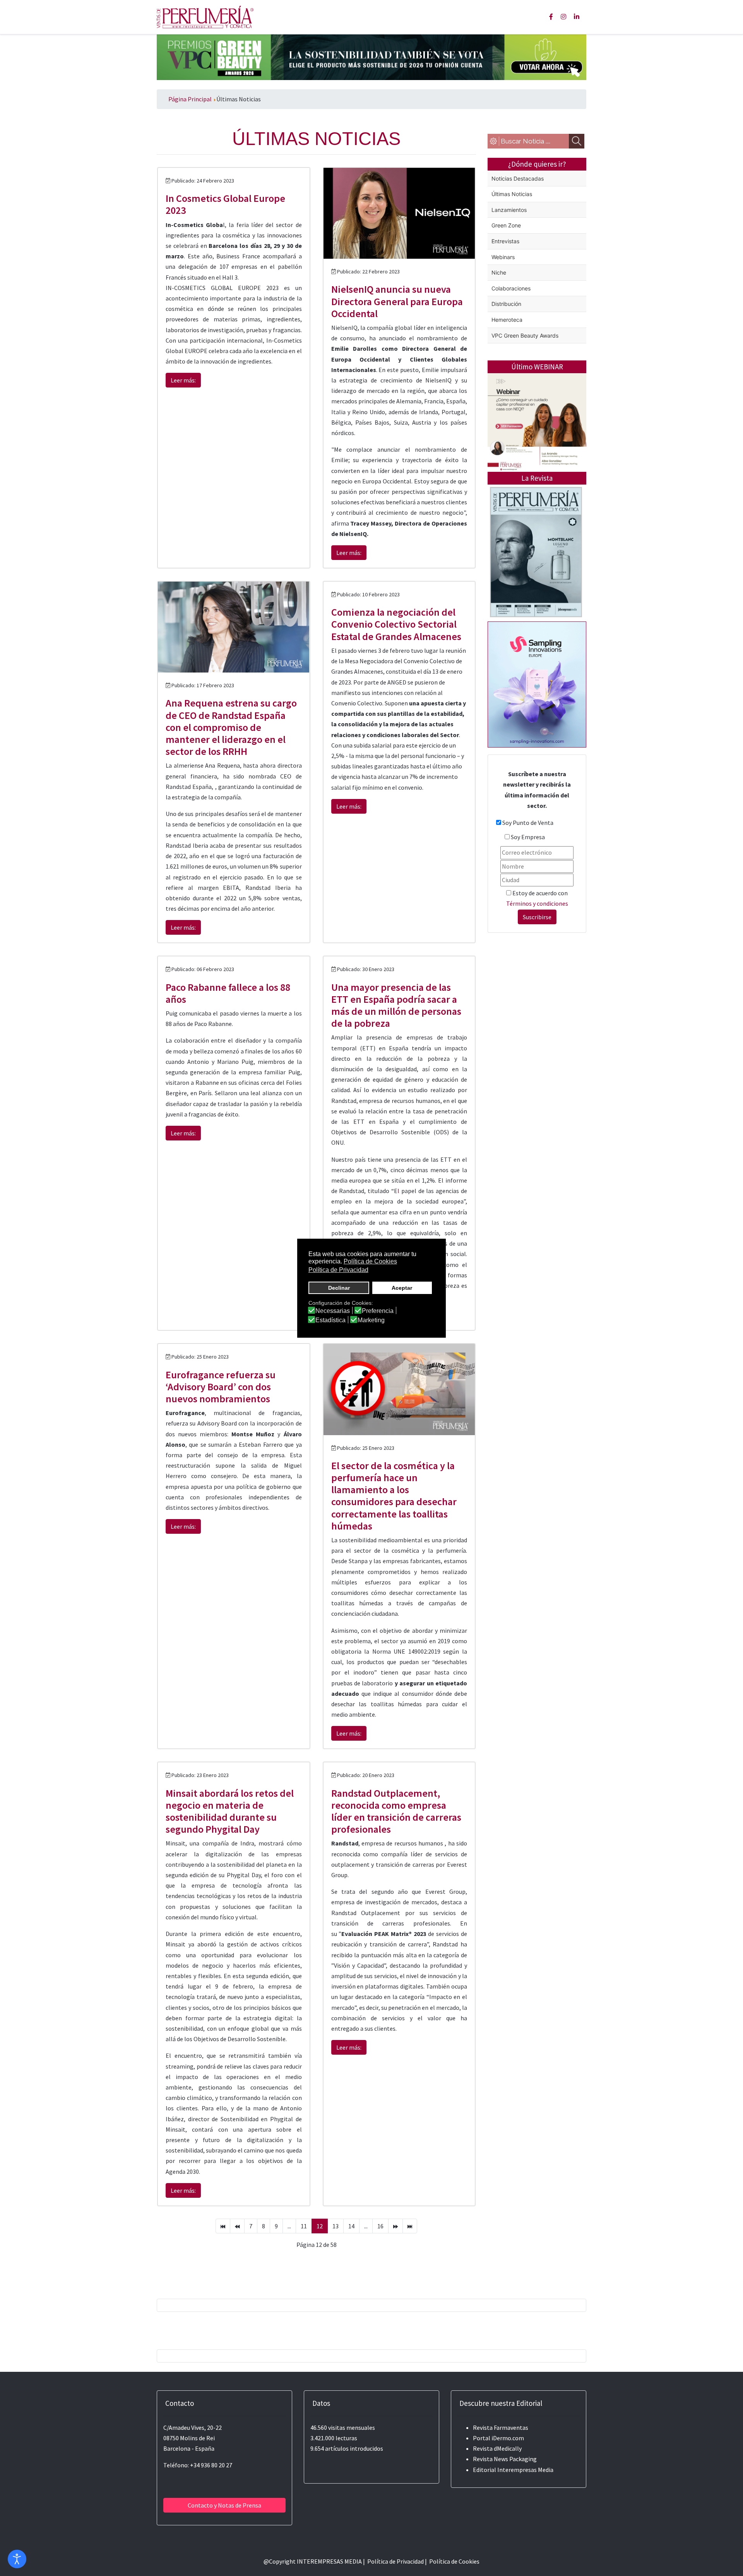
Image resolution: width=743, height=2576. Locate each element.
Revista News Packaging (505, 2459)
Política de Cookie (453, 2561)
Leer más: (183, 380)
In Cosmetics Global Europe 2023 (225, 204)
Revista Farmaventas (501, 2427)
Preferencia (378, 1311)
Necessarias (333, 1311)
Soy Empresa (528, 837)
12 (320, 2226)
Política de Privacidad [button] (338, 1270)
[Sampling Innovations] (537, 684)
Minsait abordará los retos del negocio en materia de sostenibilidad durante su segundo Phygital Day (230, 1811)
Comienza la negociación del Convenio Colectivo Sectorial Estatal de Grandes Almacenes (396, 624)
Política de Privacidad (395, 2561)
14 (351, 2226)
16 (380, 2226)
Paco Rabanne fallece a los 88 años (228, 993)
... (289, 2226)
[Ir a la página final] (410, 2226)
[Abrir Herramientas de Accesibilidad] (17, 2559)
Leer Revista (536, 583)
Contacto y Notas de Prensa (224, 2505)
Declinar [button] (339, 1288)
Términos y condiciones (537, 903)
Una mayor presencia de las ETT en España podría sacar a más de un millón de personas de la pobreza (396, 1005)
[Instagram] (563, 17)
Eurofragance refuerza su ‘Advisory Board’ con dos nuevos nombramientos (221, 1387)
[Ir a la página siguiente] (395, 2226)
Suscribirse (537, 917)
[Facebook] (551, 17)
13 (336, 2226)
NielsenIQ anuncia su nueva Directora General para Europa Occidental (397, 301)
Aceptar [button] (402, 1288)
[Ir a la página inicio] (223, 2226)
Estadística (330, 1320)
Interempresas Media (525, 2470)
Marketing (371, 1320)
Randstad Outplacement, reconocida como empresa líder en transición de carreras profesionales (396, 1811)
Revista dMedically (497, 2448)
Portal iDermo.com (498, 2438)
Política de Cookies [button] (370, 1261)
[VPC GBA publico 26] (371, 56)
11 (304, 2226)
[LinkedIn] (577, 17)
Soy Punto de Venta (528, 823)
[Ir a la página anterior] (237, 2226)
